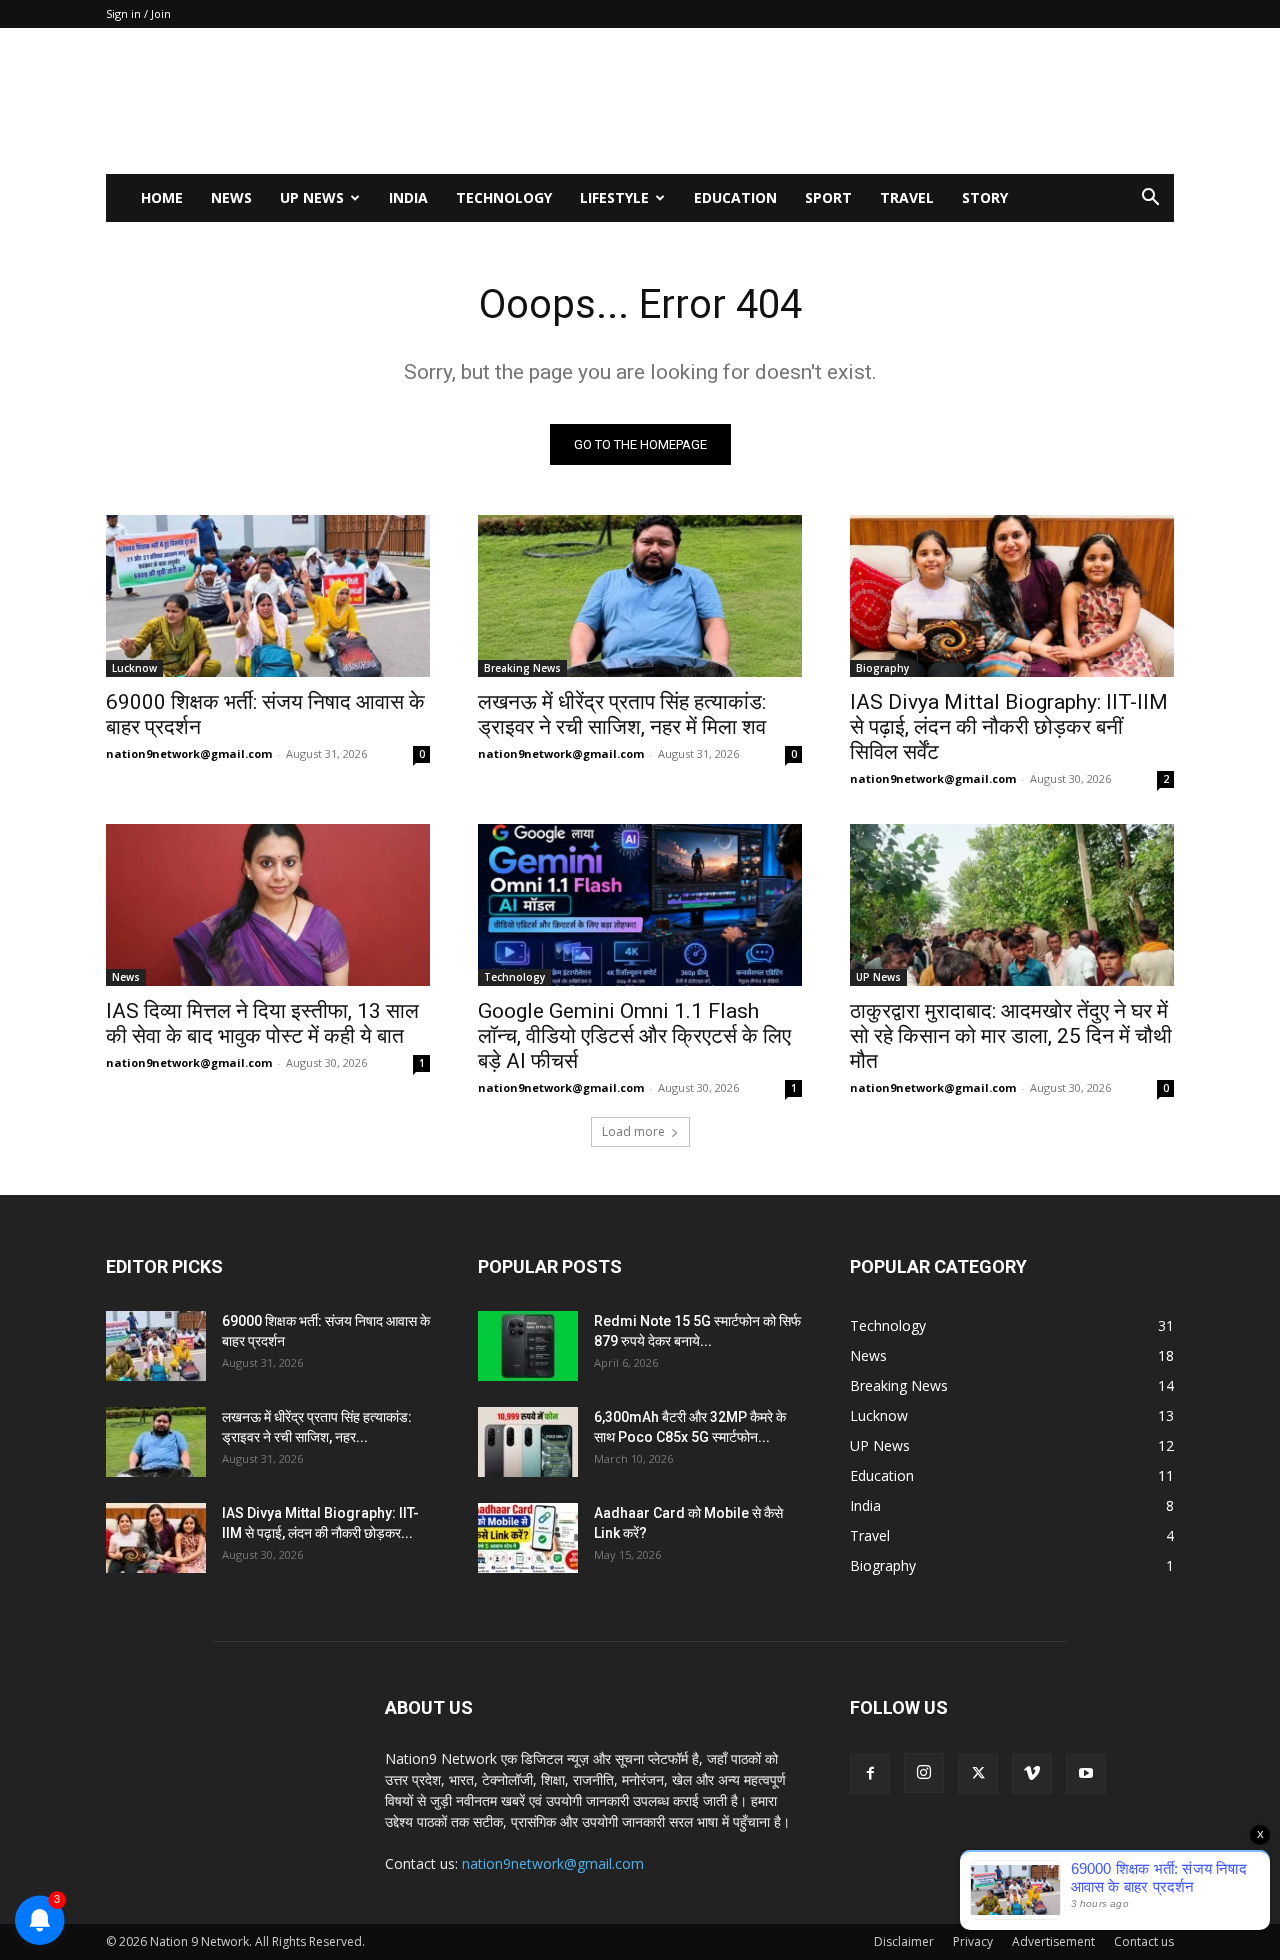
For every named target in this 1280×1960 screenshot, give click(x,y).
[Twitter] (978, 1774)
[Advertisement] (810, 101)
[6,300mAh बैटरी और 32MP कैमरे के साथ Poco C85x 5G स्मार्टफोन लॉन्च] (528, 1442)
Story (985, 197)
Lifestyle (614, 197)
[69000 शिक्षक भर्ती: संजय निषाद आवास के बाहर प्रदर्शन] (268, 596)
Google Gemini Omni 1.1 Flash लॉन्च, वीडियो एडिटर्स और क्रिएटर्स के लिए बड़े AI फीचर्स (634, 1036)
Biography (882, 668)
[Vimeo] (1032, 1774)
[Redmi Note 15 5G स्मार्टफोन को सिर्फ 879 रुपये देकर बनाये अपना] (528, 1346)
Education (735, 197)
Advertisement (1053, 1941)
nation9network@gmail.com (189, 753)
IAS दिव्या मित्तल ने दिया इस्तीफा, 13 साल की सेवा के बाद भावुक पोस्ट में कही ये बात (262, 1023)
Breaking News (522, 668)
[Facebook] (870, 1774)
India (408, 197)
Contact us (1144, 1941)
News (231, 197)
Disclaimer (904, 1941)
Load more (633, 1131)
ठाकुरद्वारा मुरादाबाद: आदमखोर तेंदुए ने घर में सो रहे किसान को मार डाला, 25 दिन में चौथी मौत (1011, 1036)
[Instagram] (924, 1773)
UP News (312, 197)
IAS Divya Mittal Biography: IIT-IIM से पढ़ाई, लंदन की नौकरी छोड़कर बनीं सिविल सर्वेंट (1009, 727)
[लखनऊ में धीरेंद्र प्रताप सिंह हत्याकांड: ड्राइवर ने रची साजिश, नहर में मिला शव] (640, 596)
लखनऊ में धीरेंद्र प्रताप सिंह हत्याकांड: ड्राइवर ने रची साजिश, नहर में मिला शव (622, 714)
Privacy (973, 1941)
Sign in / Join (138, 13)
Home (162, 197)
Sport (828, 197)
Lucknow (134, 668)
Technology (504, 197)
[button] (1150, 199)
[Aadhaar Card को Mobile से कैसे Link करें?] (528, 1538)
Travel (907, 197)
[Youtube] (1086, 1774)
